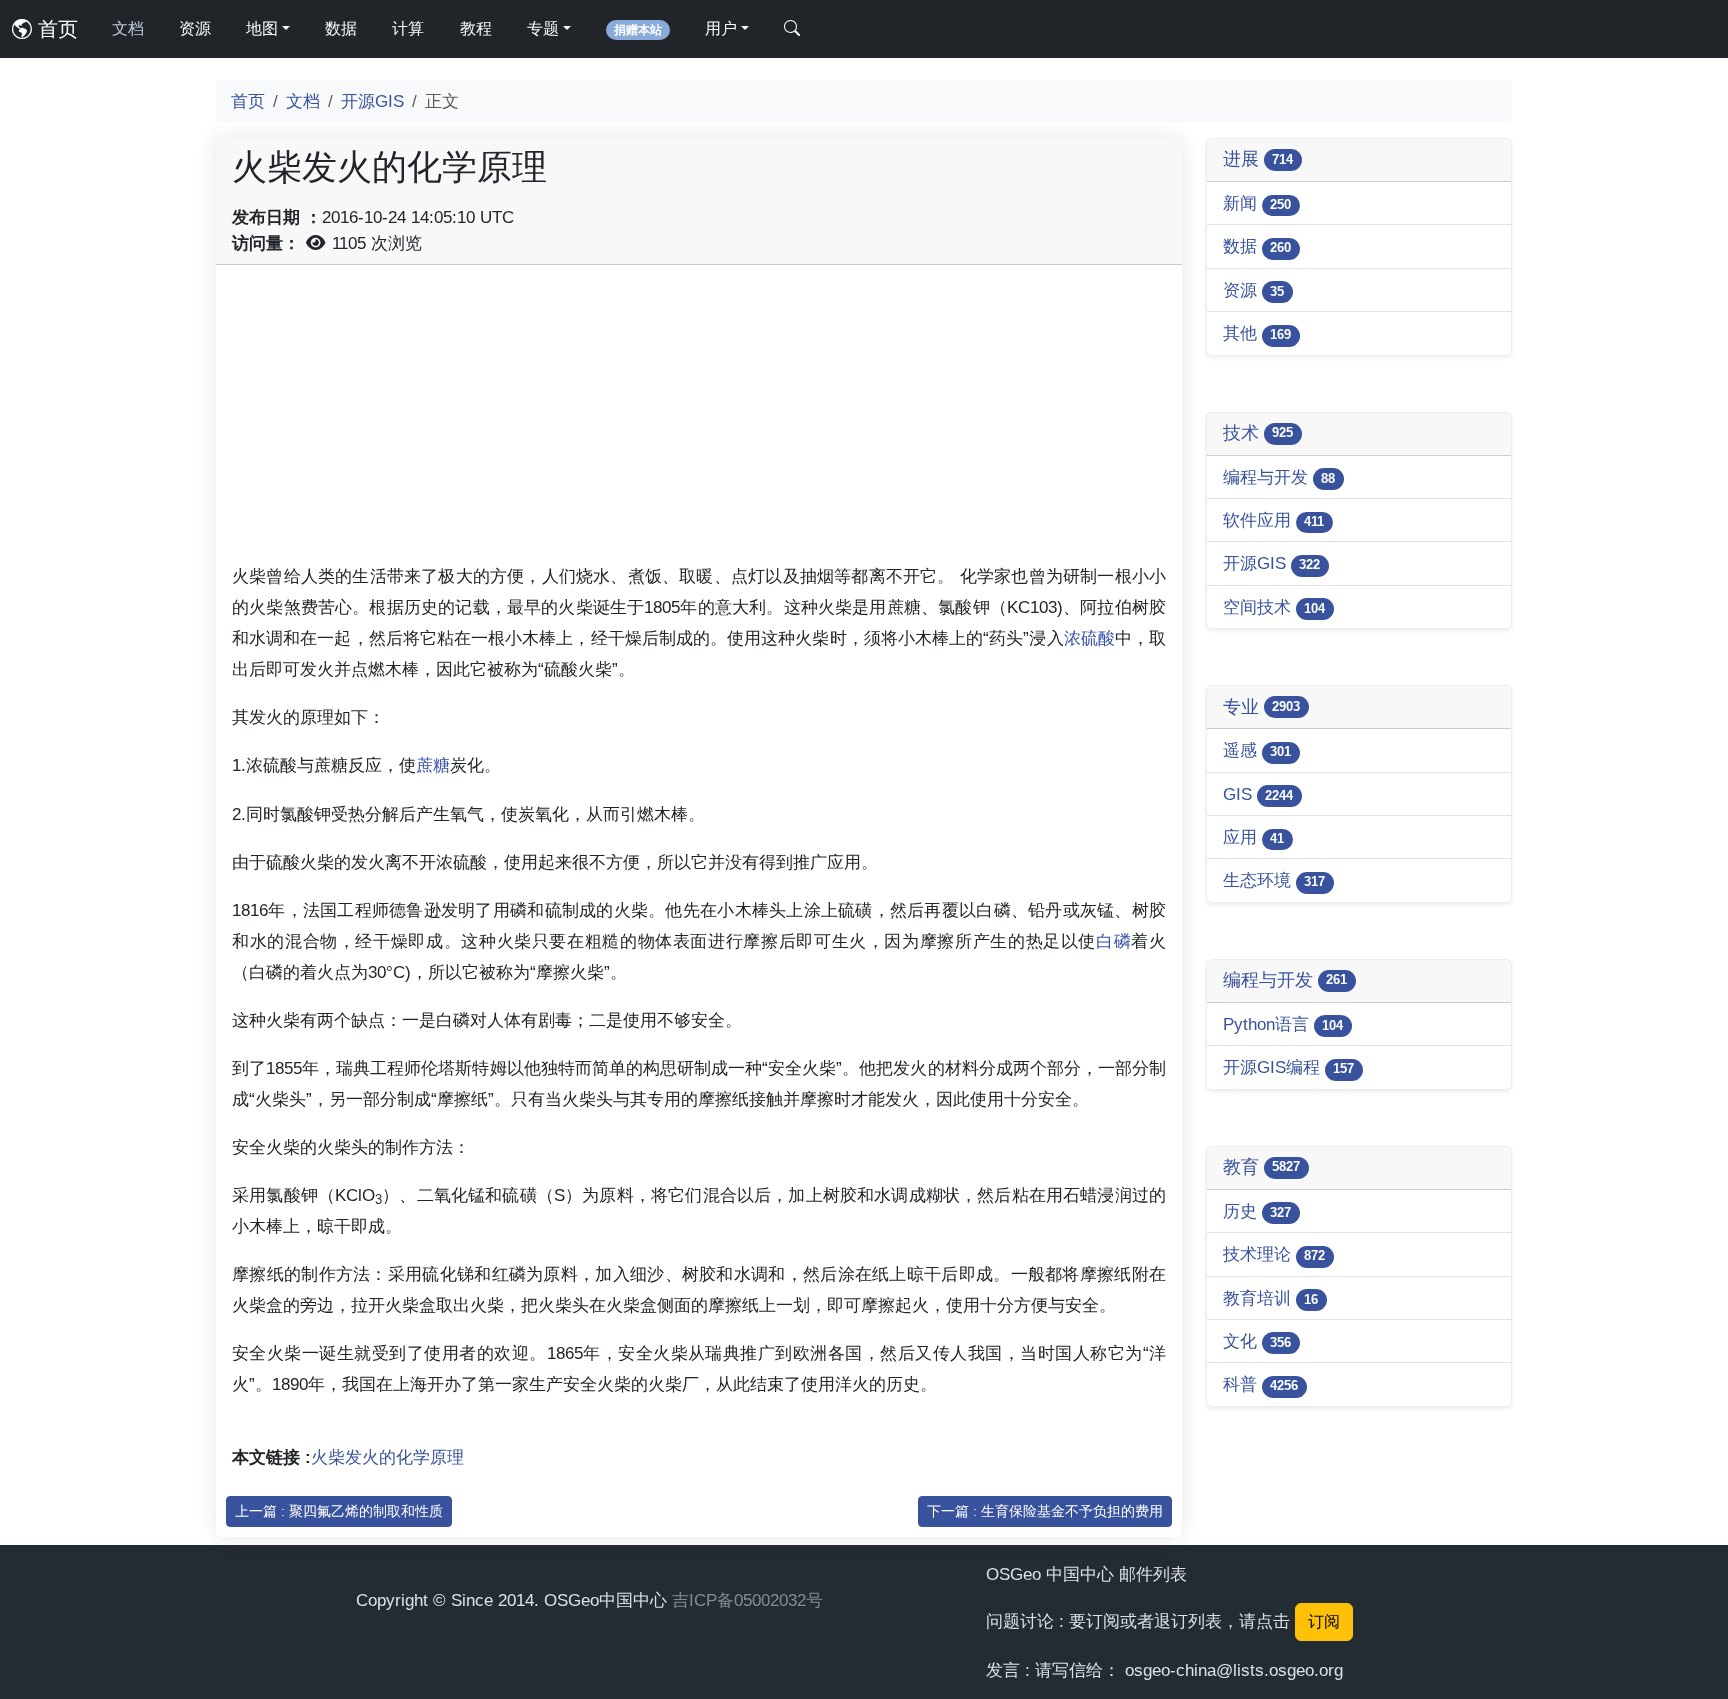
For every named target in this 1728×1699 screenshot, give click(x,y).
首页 (55, 29)
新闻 (1257, 203)
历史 (1257, 1211)
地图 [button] (262, 28)
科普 (1260, 1384)
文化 (1257, 1341)
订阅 (1324, 1621)
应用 (1253, 837)
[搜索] (792, 29)
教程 (476, 28)
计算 (408, 28)
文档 (128, 28)
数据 (341, 28)
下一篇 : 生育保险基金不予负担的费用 (1045, 1511)
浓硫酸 (1089, 638)
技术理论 (1274, 1254)
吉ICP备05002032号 (747, 1600)
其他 (1257, 333)
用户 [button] (721, 28)
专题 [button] (543, 28)
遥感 (1257, 750)
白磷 (1113, 941)
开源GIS (372, 101)
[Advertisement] (699, 421)
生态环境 (1274, 880)
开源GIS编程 (1288, 1067)
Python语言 (1283, 1024)
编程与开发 (1279, 477)
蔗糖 (433, 765)
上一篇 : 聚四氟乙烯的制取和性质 (339, 1511)
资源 (195, 28)
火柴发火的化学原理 (387, 1457)
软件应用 (1273, 520)
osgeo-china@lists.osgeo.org (1234, 1670)
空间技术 (1274, 607)
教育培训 (1270, 1298)
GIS (1258, 794)
